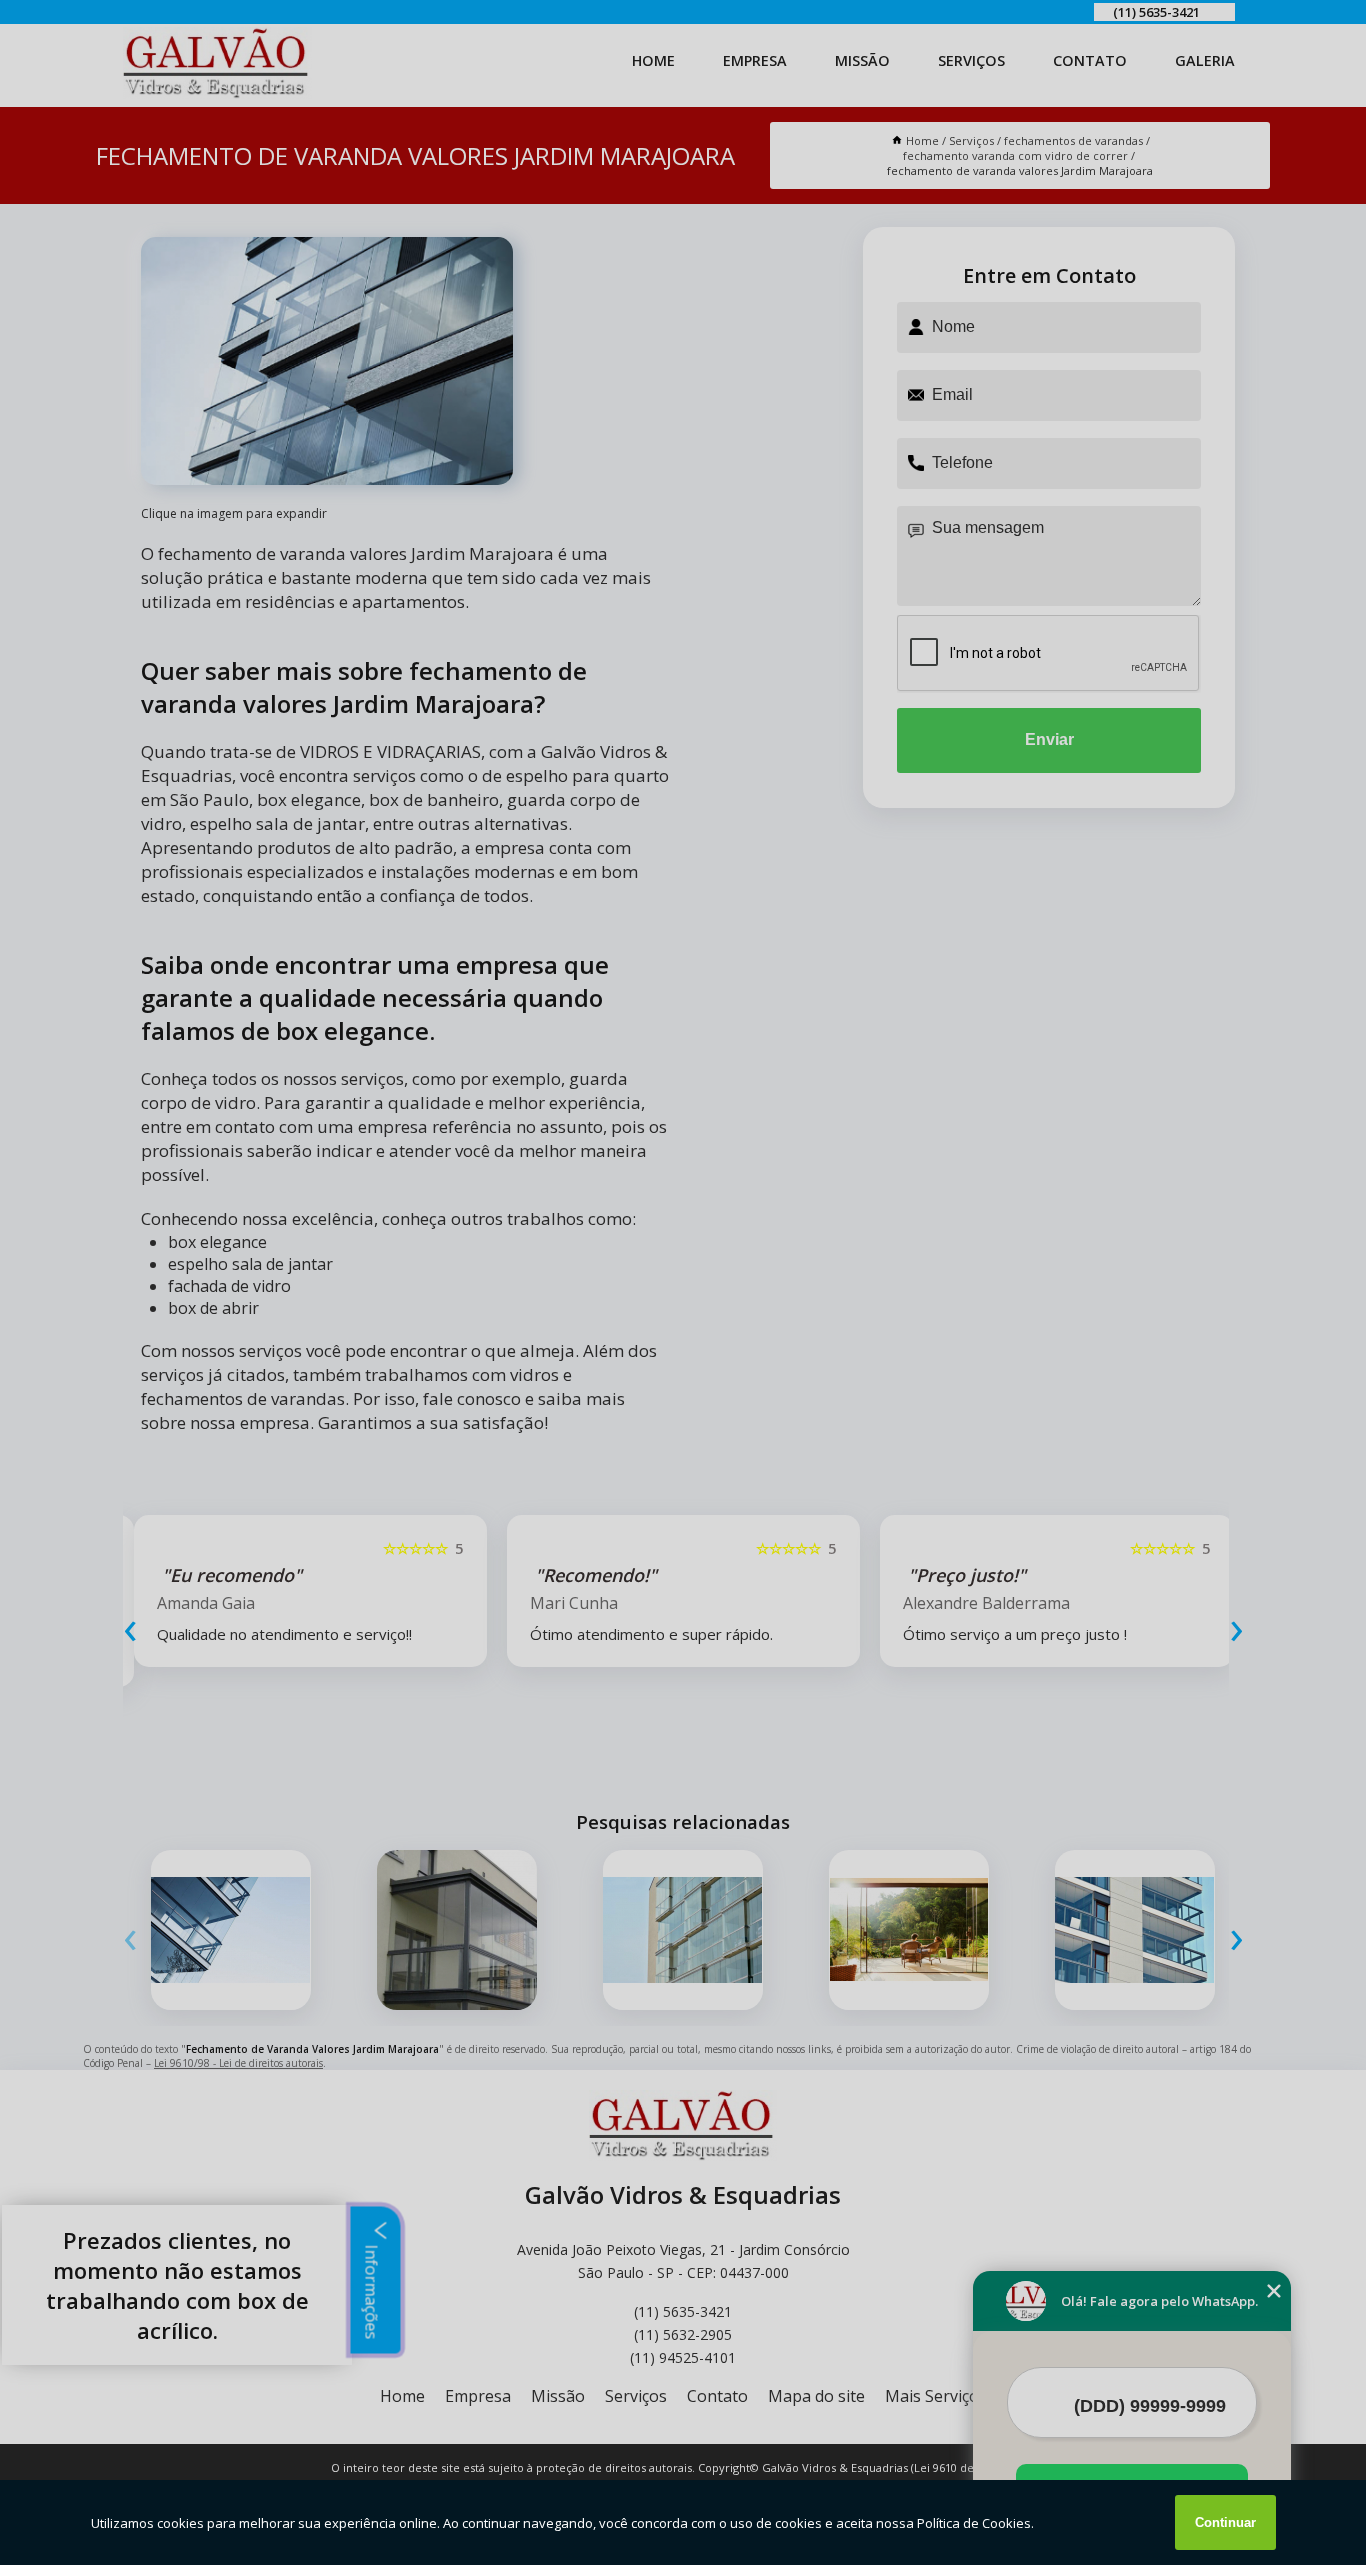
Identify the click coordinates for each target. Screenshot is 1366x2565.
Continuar (1225, 2522)
